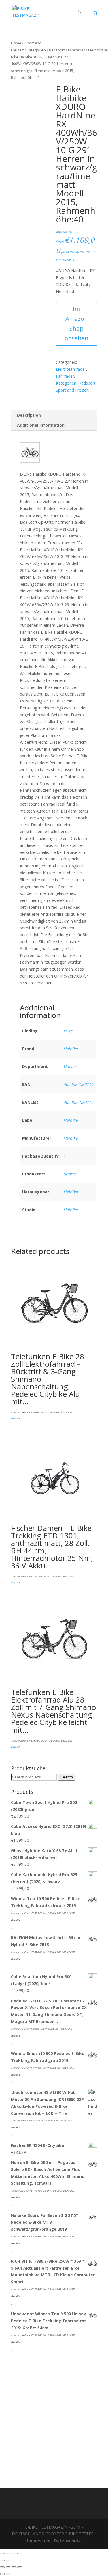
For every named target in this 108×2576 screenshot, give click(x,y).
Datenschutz (68, 2541)
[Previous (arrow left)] (2, 2560)
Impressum (39, 2541)
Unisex (70, 1066)
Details (68, 260)
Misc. (68, 1031)
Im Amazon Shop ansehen (77, 323)
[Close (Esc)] (2, 2553)
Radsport (57, 50)
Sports (70, 1174)
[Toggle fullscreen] (14, 2553)
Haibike (71, 1049)
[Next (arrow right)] (8, 2560)
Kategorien (36, 50)
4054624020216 (78, 1084)
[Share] (8, 2553)
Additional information (41, 425)
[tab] (54, 415)
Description (29, 415)
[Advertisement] (54, 2418)
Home (16, 43)
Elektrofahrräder (71, 369)
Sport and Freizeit (72, 390)
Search (67, 1777)
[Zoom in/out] (20, 2553)
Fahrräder (76, 50)
